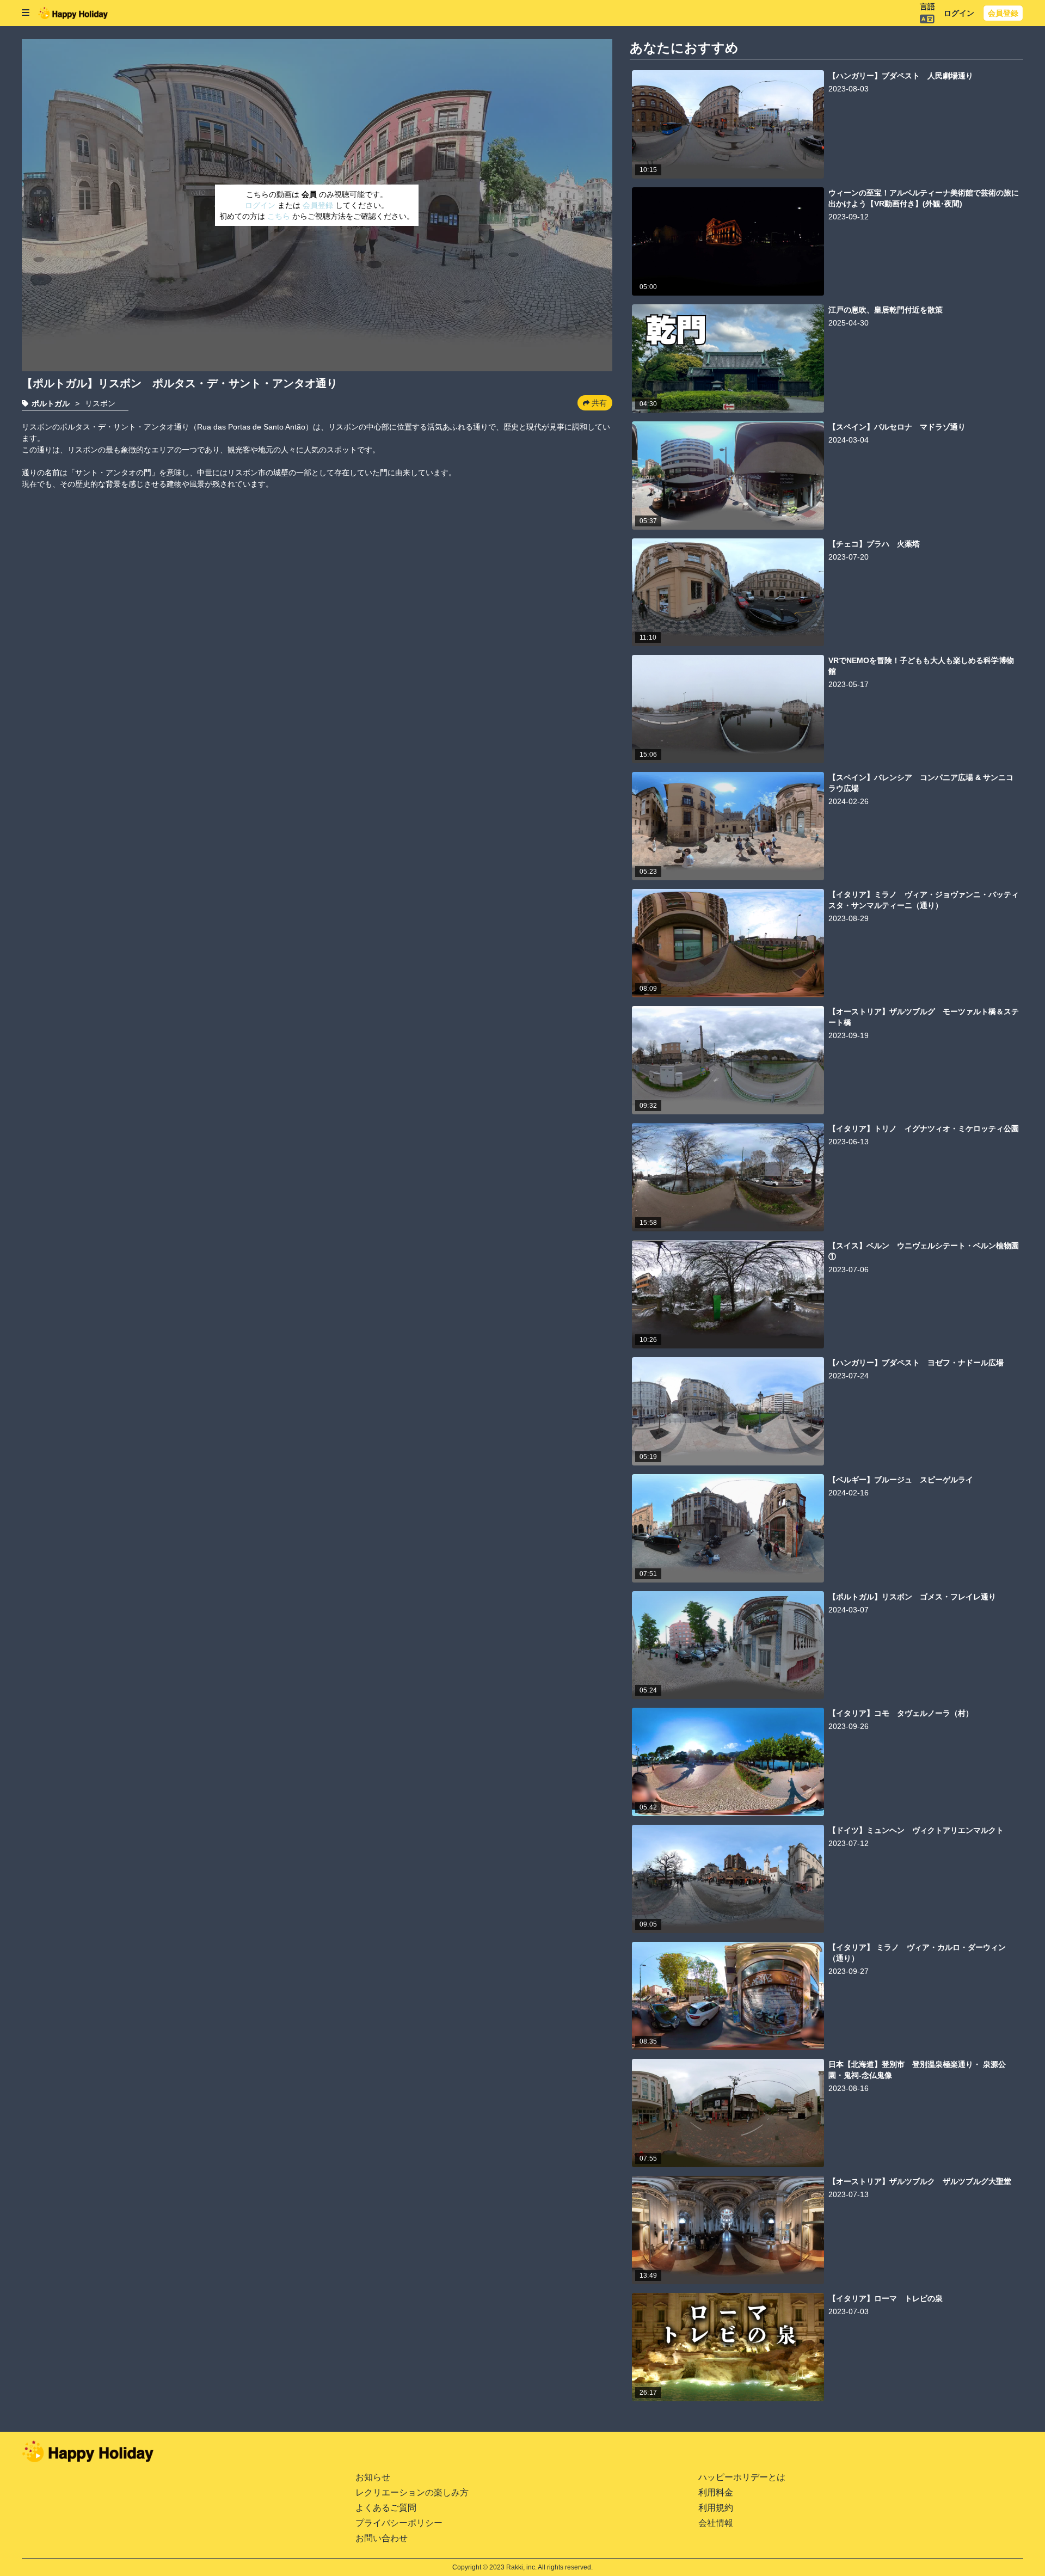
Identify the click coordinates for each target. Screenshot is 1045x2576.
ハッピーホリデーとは (742, 2477)
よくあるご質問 (386, 2508)
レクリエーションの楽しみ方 (412, 2492)
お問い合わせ (382, 2538)
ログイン (959, 13)
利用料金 (716, 2492)
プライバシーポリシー (399, 2523)
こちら (280, 216)
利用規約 (716, 2508)
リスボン (100, 403)
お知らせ (373, 2477)
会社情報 (716, 2523)
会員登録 (1003, 13)
